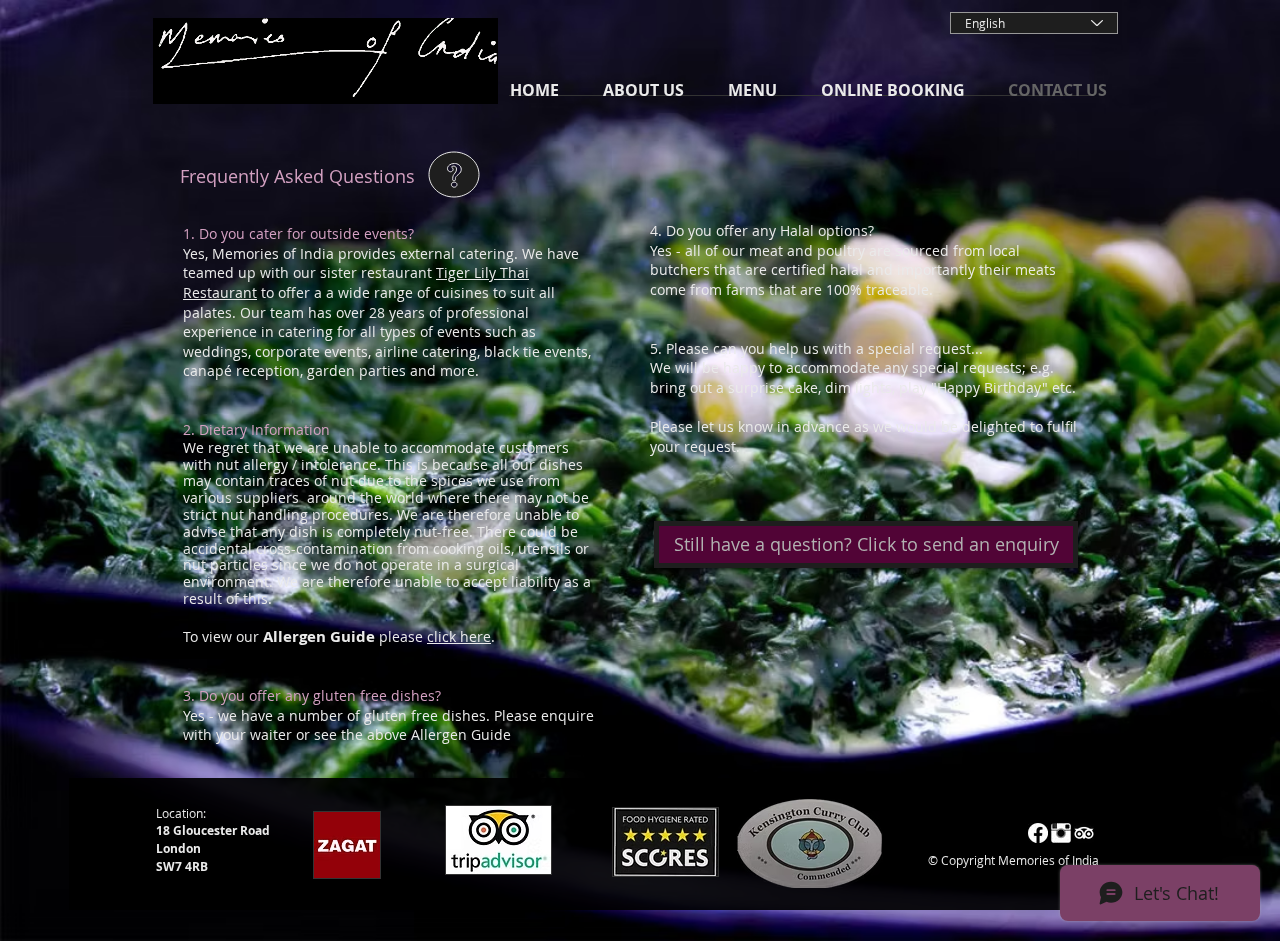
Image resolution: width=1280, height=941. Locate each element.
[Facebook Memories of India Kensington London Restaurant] (1038, 833)
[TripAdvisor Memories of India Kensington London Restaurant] (1084, 833)
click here (459, 636)
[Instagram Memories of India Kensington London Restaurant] (1061, 833)
